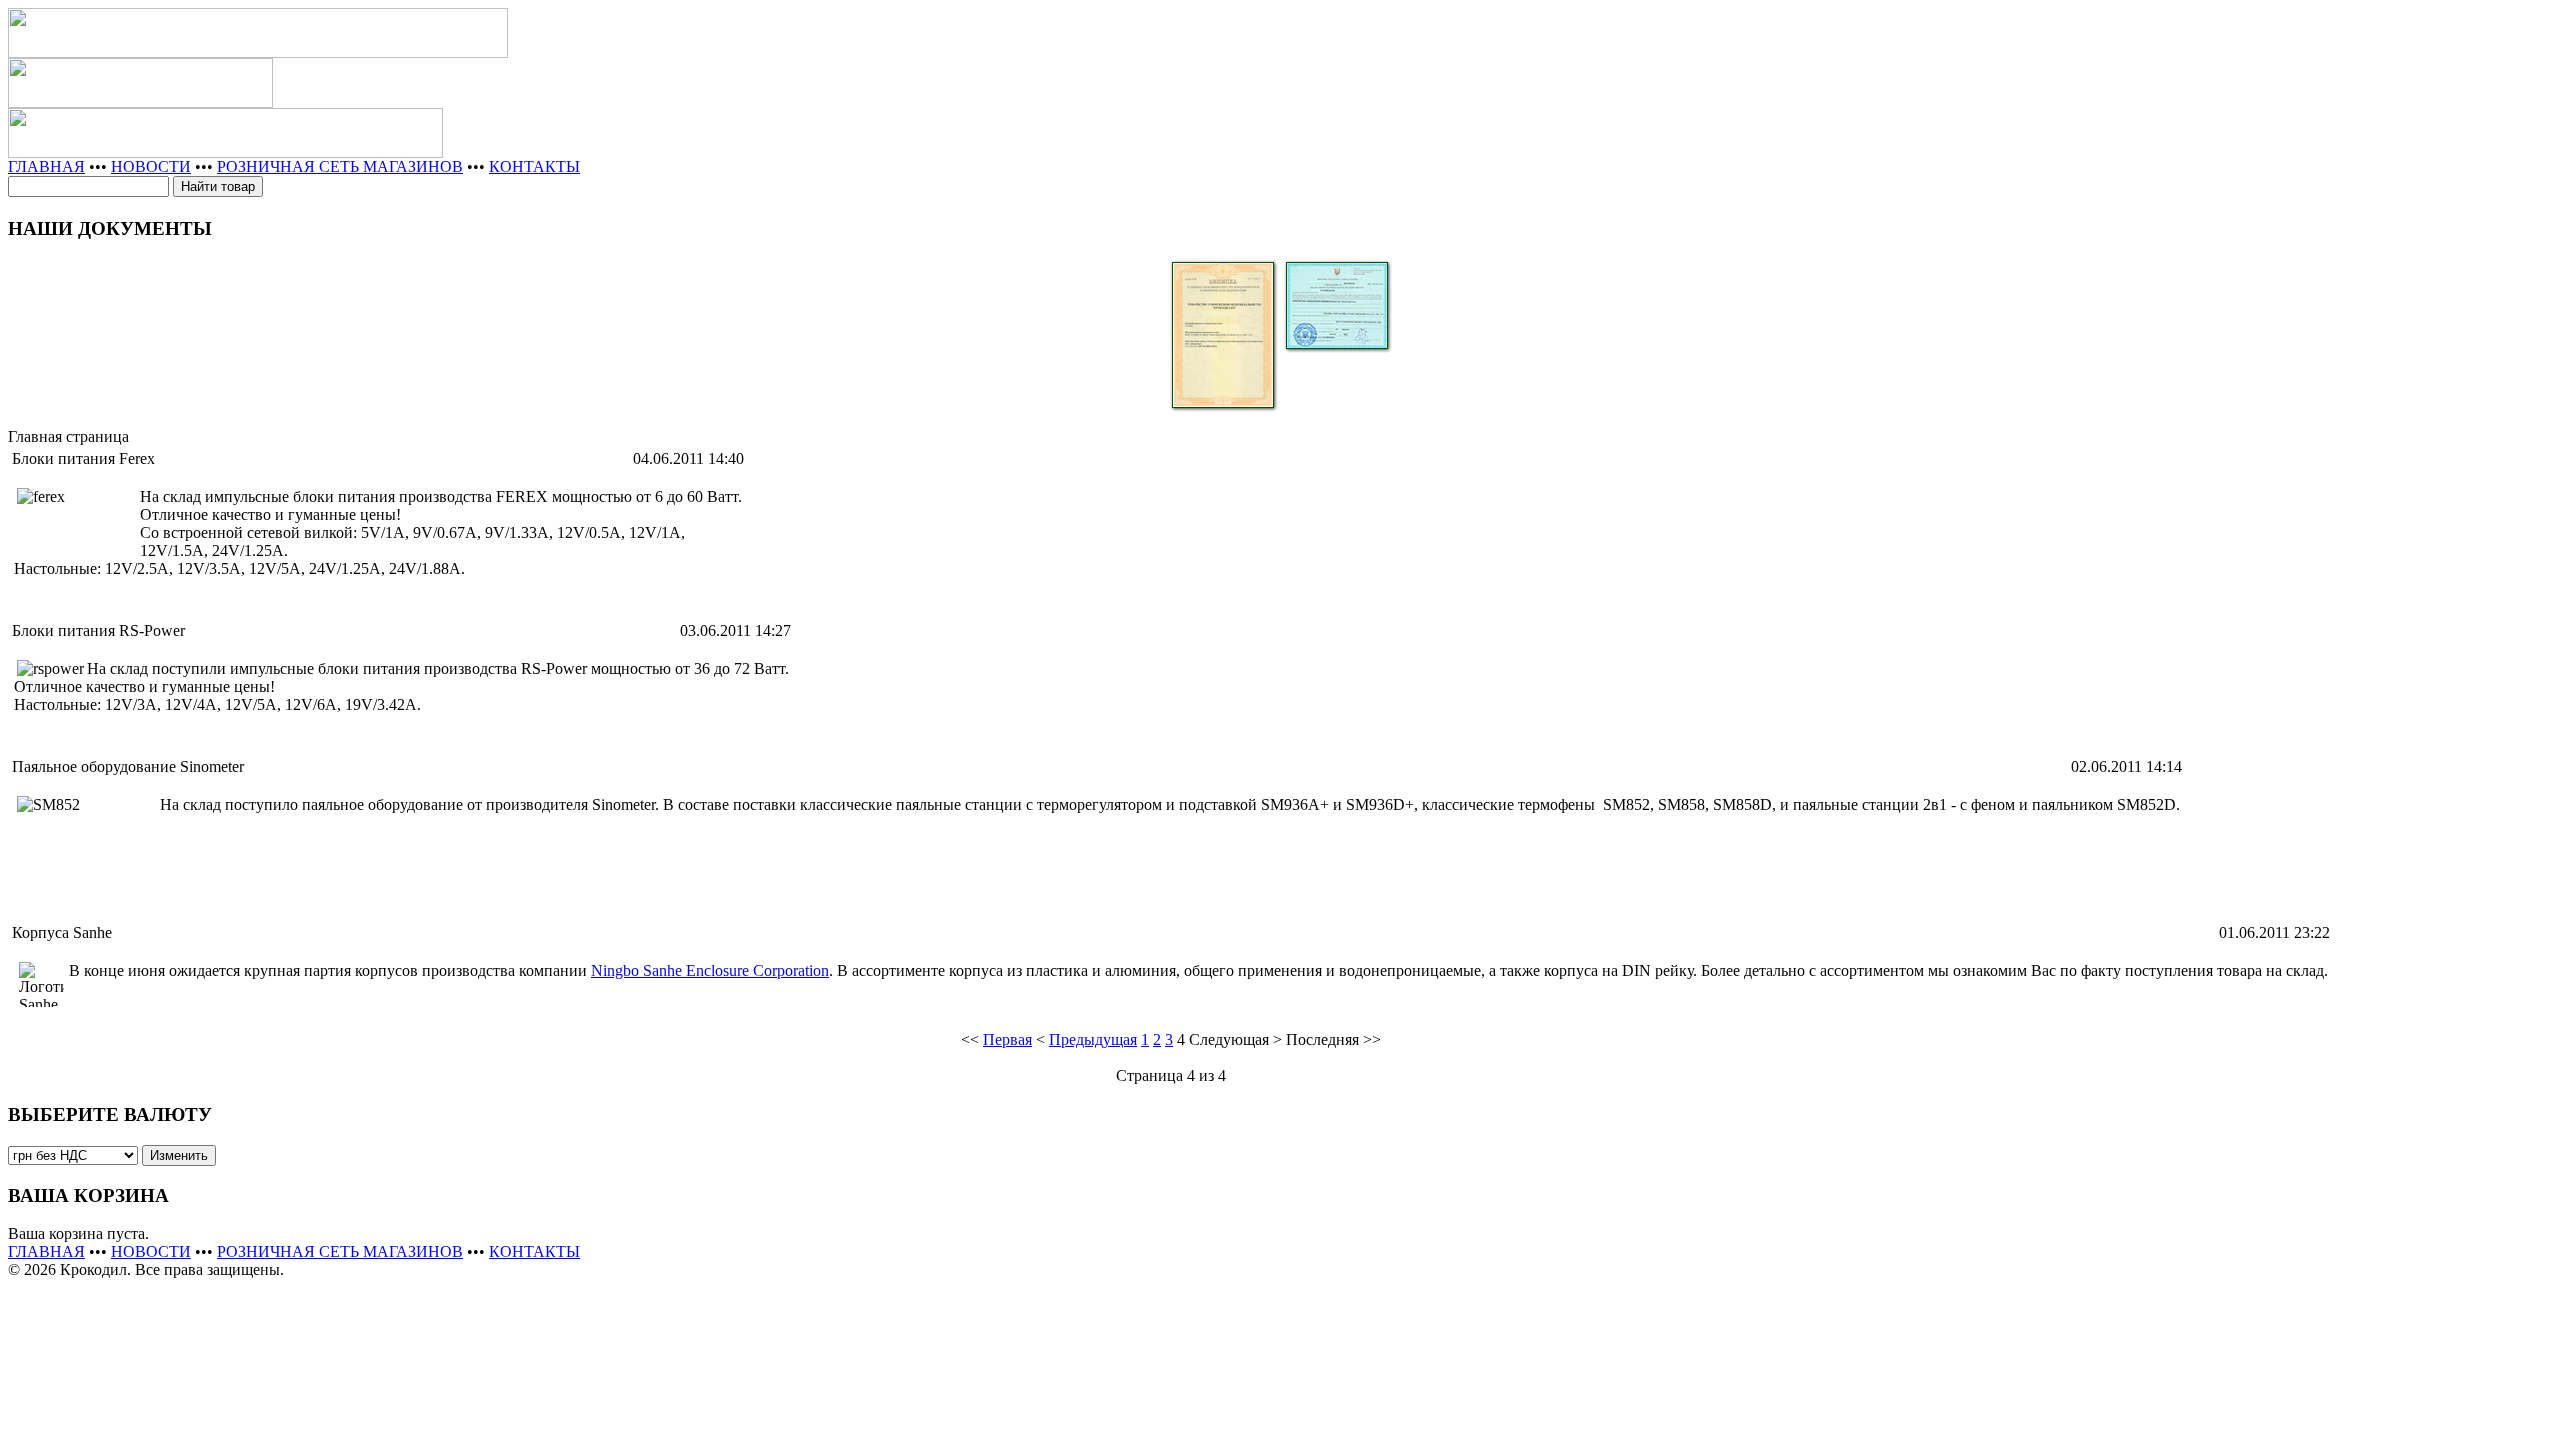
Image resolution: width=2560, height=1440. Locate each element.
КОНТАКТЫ (534, 166)
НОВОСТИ (151, 166)
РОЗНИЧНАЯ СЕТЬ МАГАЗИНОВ (340, 166)
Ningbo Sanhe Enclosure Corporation (710, 970)
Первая (1007, 1039)
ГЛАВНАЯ (46, 166)
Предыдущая (1093, 1039)
